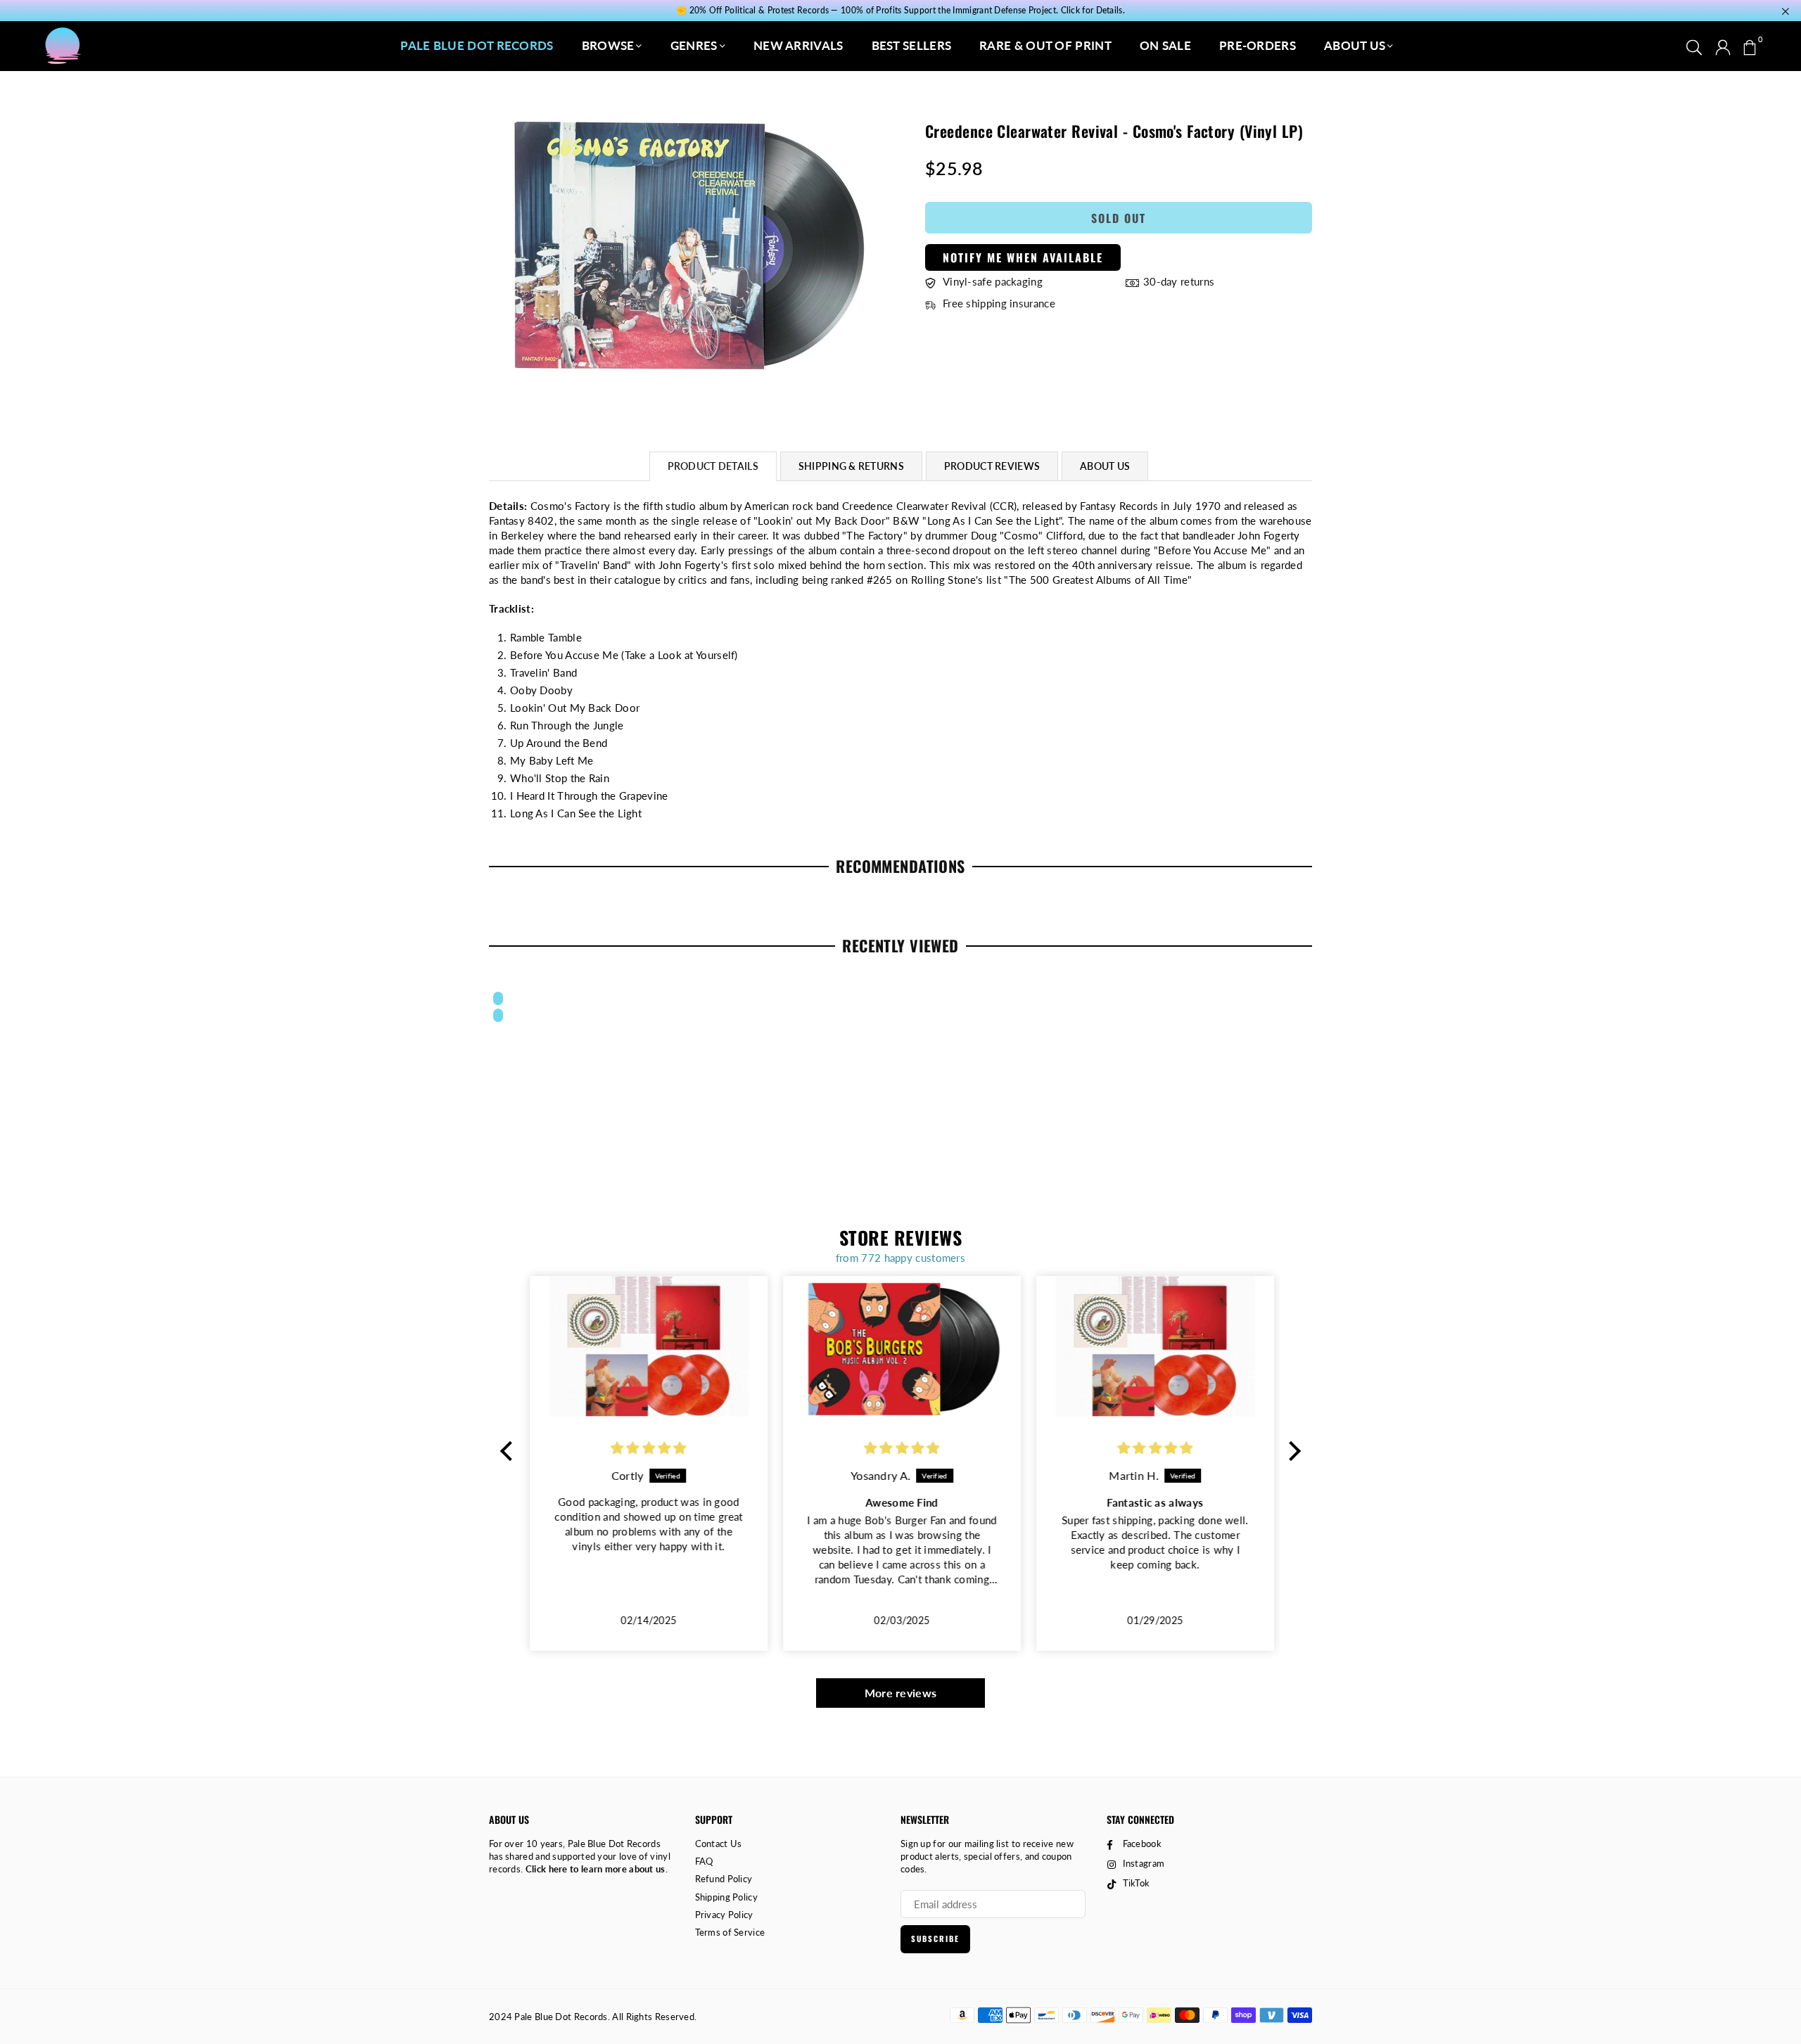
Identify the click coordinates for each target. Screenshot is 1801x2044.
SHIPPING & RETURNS (851, 466)
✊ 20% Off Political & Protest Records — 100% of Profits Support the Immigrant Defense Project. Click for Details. (900, 11)
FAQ (704, 1861)
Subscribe (935, 1938)
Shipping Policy (727, 1897)
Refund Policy (724, 1879)
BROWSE (608, 45)
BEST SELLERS (912, 45)
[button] (1750, 46)
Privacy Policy (724, 1915)
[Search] (1694, 46)
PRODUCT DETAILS (713, 466)
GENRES (694, 45)
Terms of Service (730, 1932)
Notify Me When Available (1023, 257)
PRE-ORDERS (1258, 45)
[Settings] (1723, 46)
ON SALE (1165, 45)
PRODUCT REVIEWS (992, 466)
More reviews (901, 1693)
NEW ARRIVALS (798, 45)
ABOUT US (1355, 45)
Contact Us (719, 1844)
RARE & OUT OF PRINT (1045, 45)
